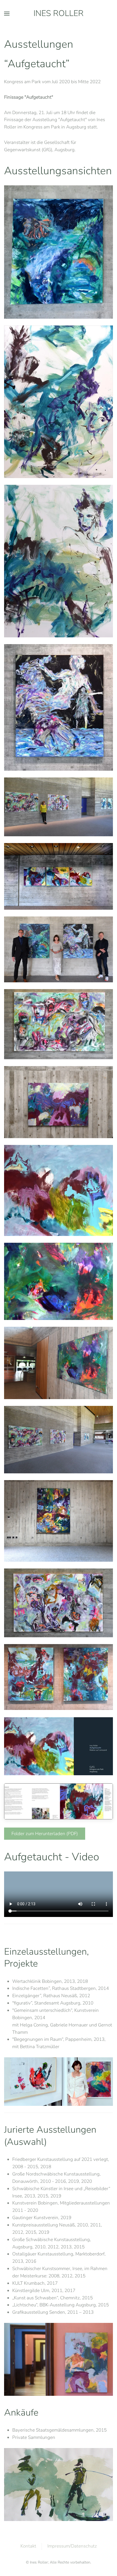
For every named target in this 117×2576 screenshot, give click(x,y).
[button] (7, 14)
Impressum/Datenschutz (72, 2546)
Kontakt (28, 2546)
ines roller (59, 13)
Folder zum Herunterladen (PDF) (45, 1834)
